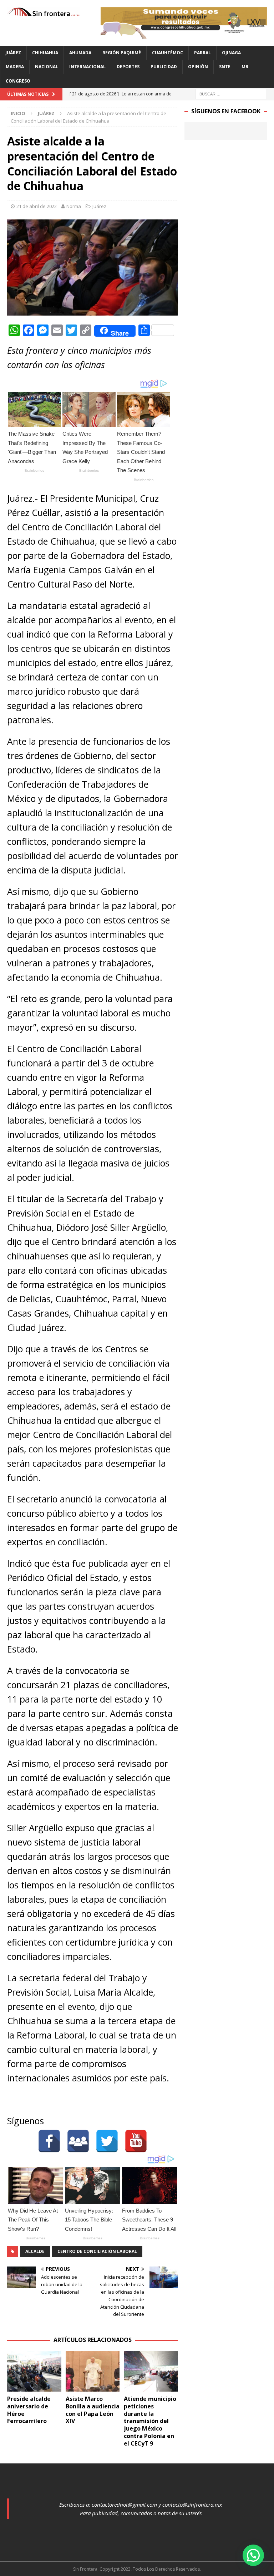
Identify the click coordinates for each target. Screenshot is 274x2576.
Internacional (87, 67)
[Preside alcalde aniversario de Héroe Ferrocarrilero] (34, 2371)
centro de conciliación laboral (97, 2251)
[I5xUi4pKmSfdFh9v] (184, 34)
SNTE (225, 67)
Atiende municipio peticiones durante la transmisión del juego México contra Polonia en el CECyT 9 (150, 2421)
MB (245, 67)
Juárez (13, 53)
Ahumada (80, 53)
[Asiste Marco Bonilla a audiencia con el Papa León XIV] (93, 2371)
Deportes (128, 67)
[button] (253, 2555)
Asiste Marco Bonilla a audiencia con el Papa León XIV (93, 2410)
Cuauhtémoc (168, 53)
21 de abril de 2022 (37, 206)
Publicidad (164, 67)
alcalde (35, 2251)
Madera (15, 67)
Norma (74, 206)
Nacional (47, 67)
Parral (202, 53)
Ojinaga (231, 53)
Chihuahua (45, 53)
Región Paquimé (122, 53)
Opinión (198, 67)
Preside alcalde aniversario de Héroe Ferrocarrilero (29, 2410)
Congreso (18, 81)
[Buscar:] (231, 93)
